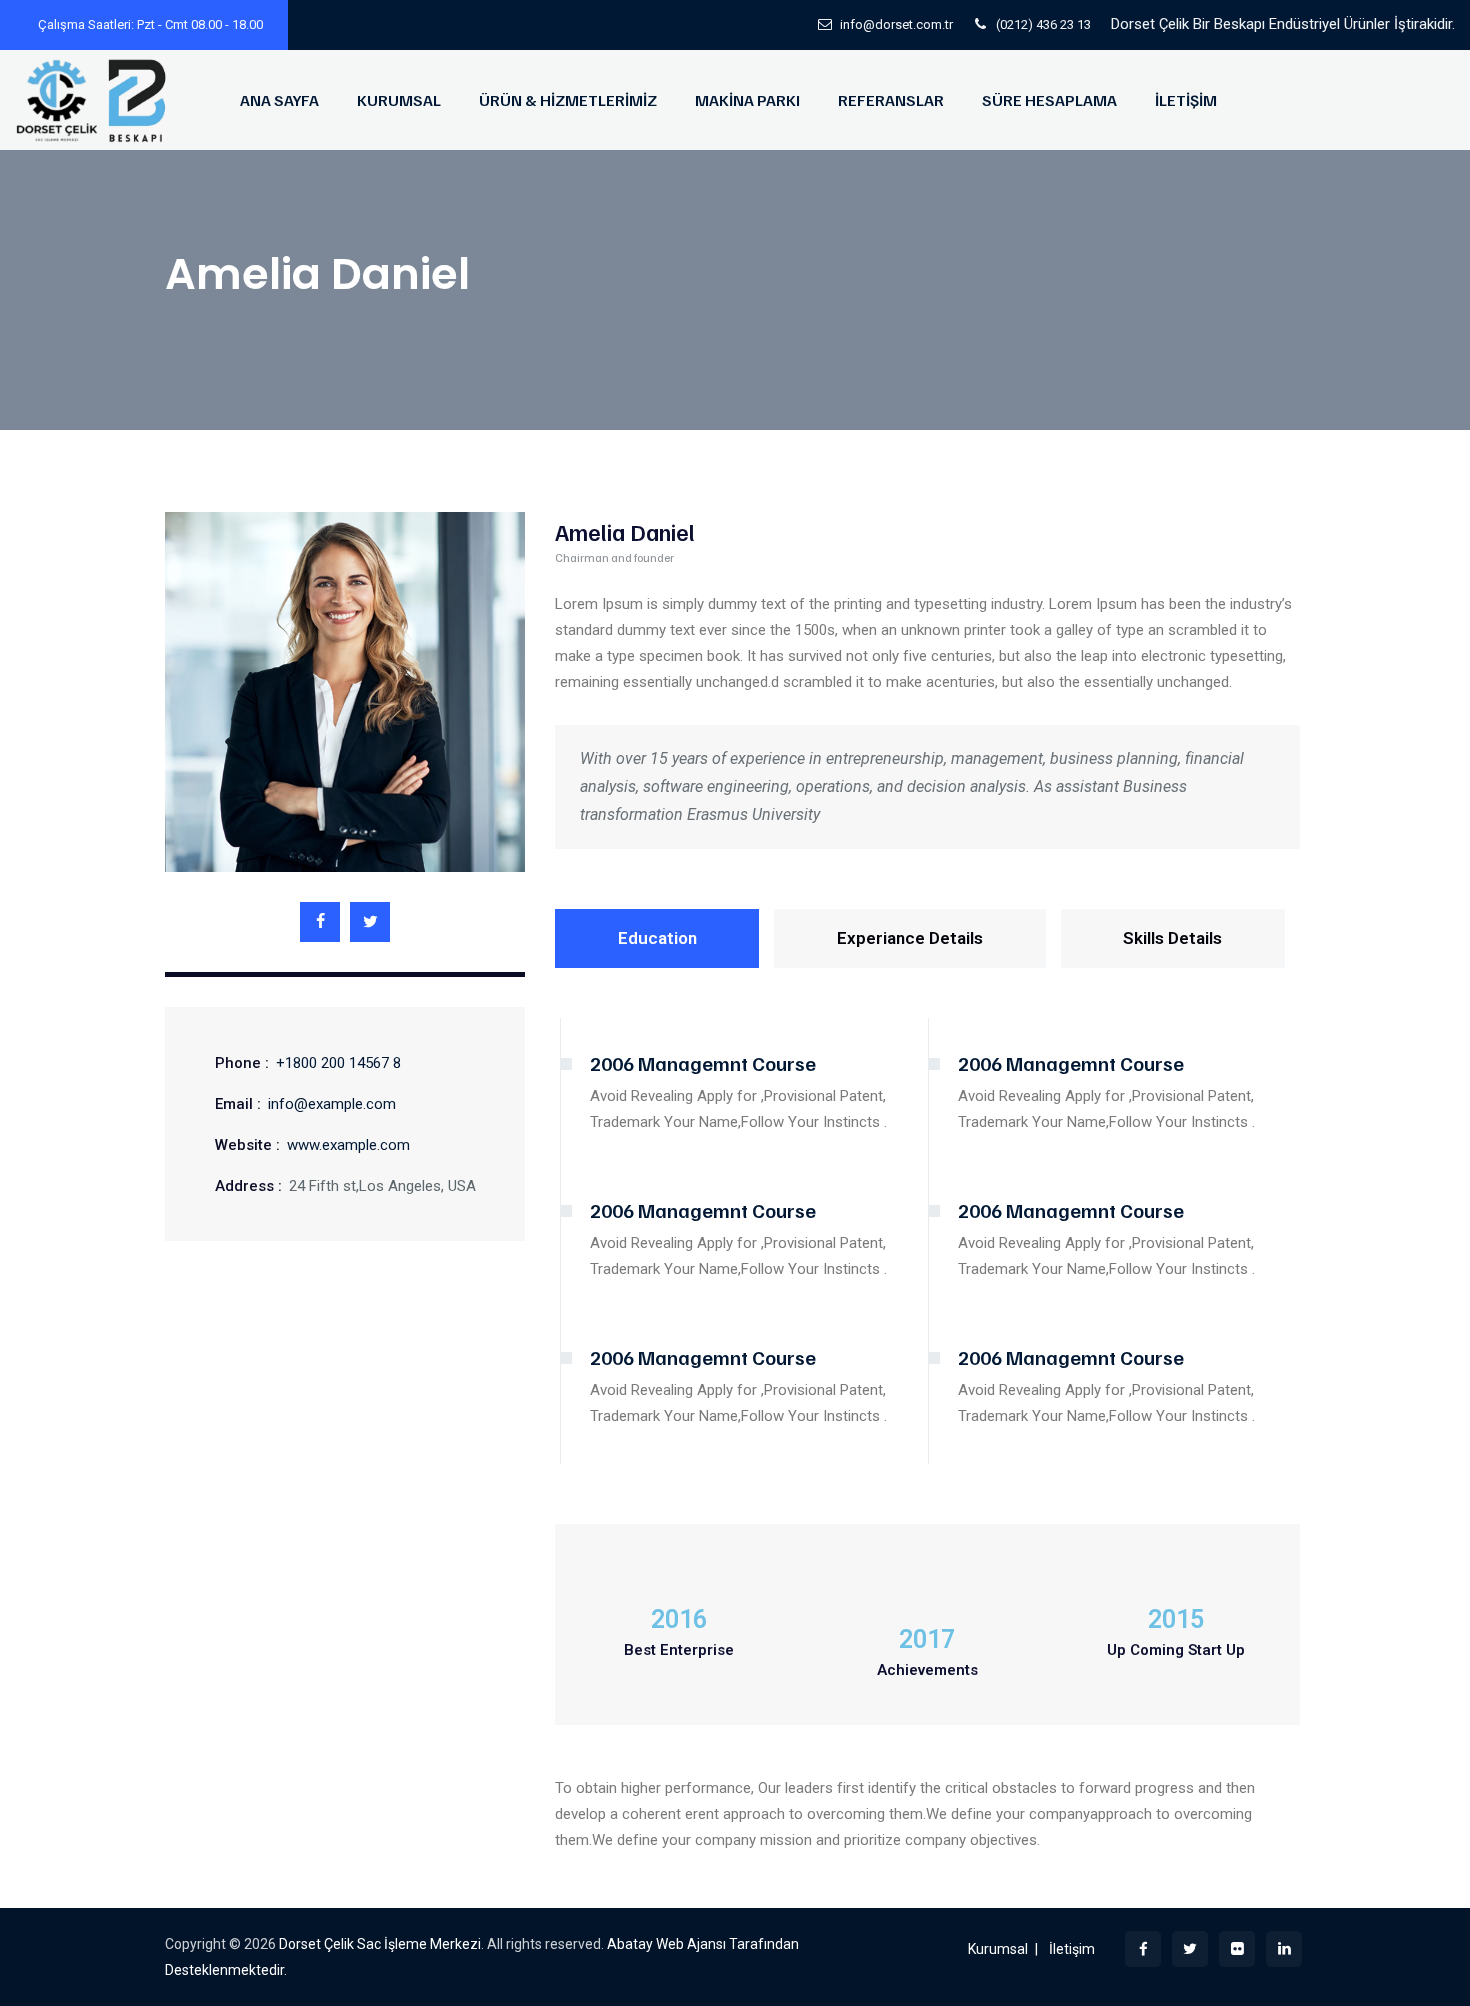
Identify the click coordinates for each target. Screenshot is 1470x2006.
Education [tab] (657, 938)
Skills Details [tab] (1172, 938)
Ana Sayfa (279, 100)
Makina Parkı (747, 100)
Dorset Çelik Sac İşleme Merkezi (380, 1944)
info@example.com (332, 1104)
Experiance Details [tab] (910, 938)
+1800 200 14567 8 (338, 1063)
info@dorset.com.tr (896, 24)
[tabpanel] (927, 1226)
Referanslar (891, 100)
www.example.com (348, 1145)
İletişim (1186, 100)
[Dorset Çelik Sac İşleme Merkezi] (94, 100)
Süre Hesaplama (1049, 100)
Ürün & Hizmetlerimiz (568, 100)
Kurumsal (399, 100)
